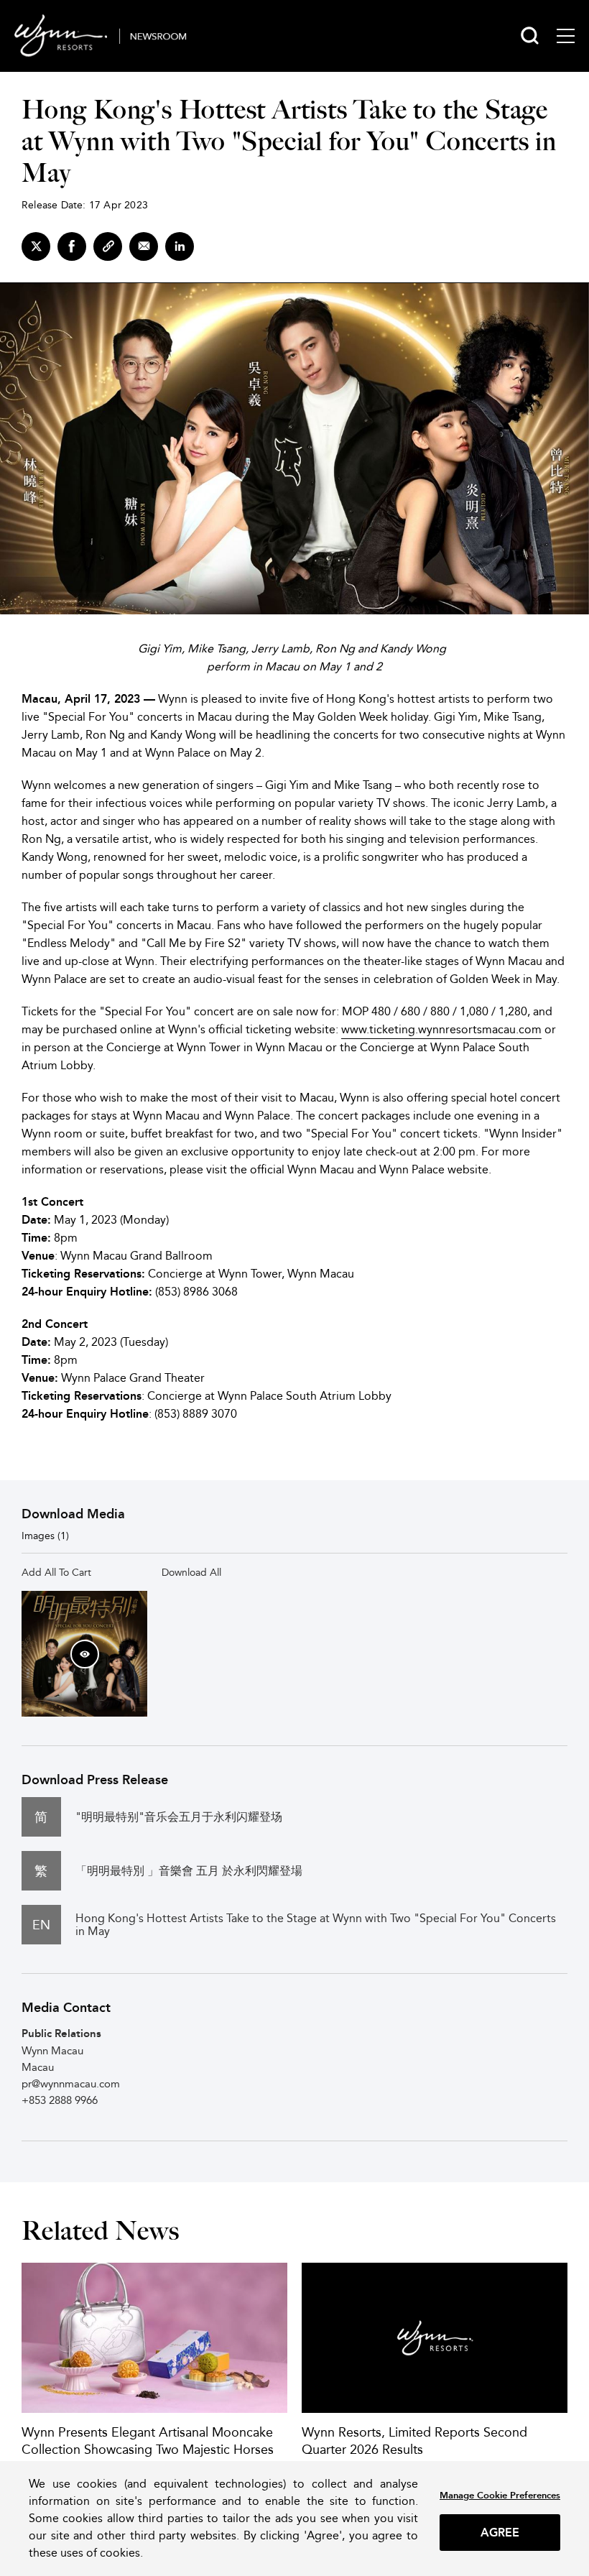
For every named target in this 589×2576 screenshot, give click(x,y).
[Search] (530, 36)
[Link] (108, 246)
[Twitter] (36, 246)
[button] (85, 1654)
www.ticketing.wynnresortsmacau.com (441, 1029)
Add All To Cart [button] (56, 1572)
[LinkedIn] (180, 246)
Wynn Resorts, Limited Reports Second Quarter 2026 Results (414, 2441)
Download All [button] (191, 1572)
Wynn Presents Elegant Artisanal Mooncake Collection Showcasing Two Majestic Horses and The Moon (148, 2449)
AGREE (500, 2533)
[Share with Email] (144, 246)
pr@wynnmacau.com (71, 2083)
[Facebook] (72, 246)
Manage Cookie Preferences (500, 2495)
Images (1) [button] (45, 1536)
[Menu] (566, 36)
